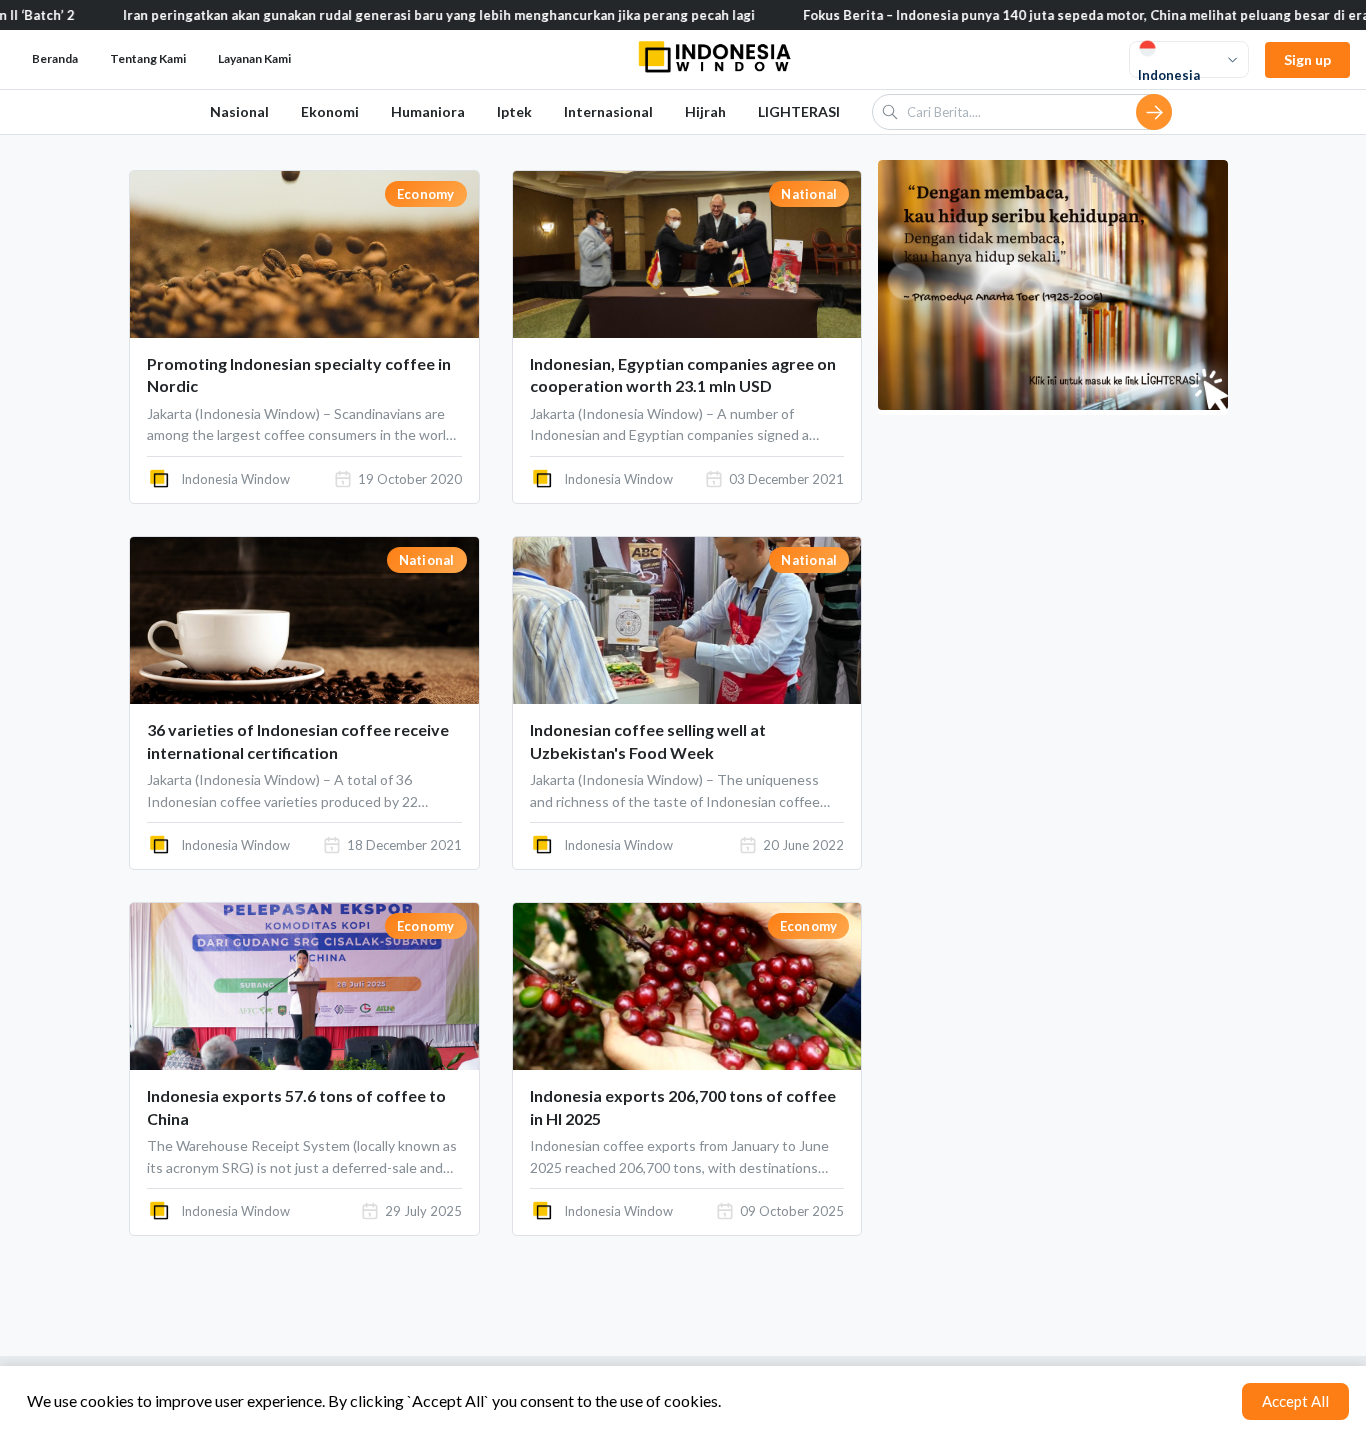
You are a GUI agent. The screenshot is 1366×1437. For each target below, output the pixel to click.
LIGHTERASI (799, 111)
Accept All (1295, 1401)
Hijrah (705, 111)
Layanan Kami (254, 58)
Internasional (608, 111)
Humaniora (428, 111)
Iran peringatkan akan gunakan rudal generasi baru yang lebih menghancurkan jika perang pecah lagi (394, 15)
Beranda (55, 58)
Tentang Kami (148, 58)
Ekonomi (330, 111)
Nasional (239, 111)
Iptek (514, 111)
